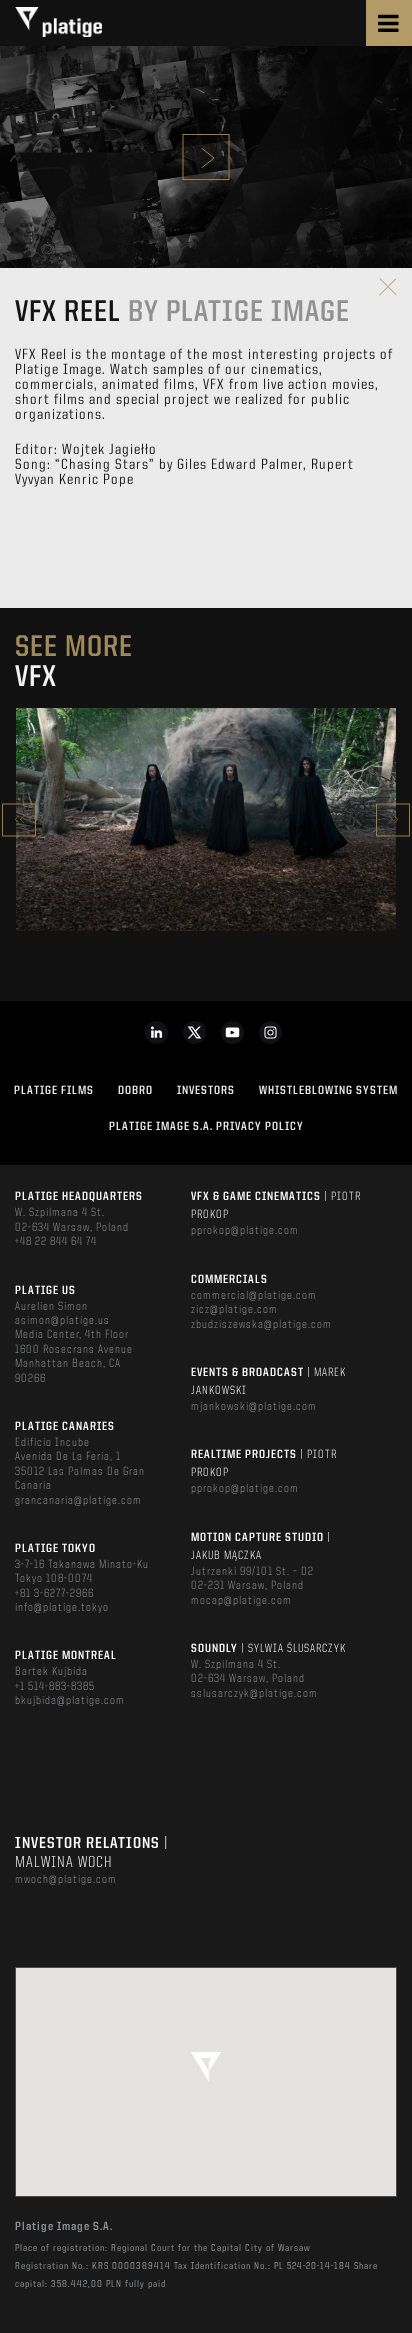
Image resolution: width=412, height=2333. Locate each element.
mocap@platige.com (241, 1601)
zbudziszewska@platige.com (261, 1325)
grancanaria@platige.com (78, 1501)
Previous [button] (19, 819)
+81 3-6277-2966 (54, 1594)
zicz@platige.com (234, 1310)
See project (206, 862)
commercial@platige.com (254, 1296)
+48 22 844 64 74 (56, 1242)
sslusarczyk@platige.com (254, 1694)
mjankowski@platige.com (254, 1407)
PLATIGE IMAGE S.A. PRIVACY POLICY (206, 1127)
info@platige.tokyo (62, 1608)
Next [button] (393, 819)
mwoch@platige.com (66, 1880)
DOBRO (135, 1091)
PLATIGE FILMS (54, 1091)
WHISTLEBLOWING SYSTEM (328, 1091)
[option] (206, 820)
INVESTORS (206, 1091)
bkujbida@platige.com (70, 1701)
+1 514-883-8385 (55, 1687)
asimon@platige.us (62, 1321)
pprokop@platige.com (245, 1231)
